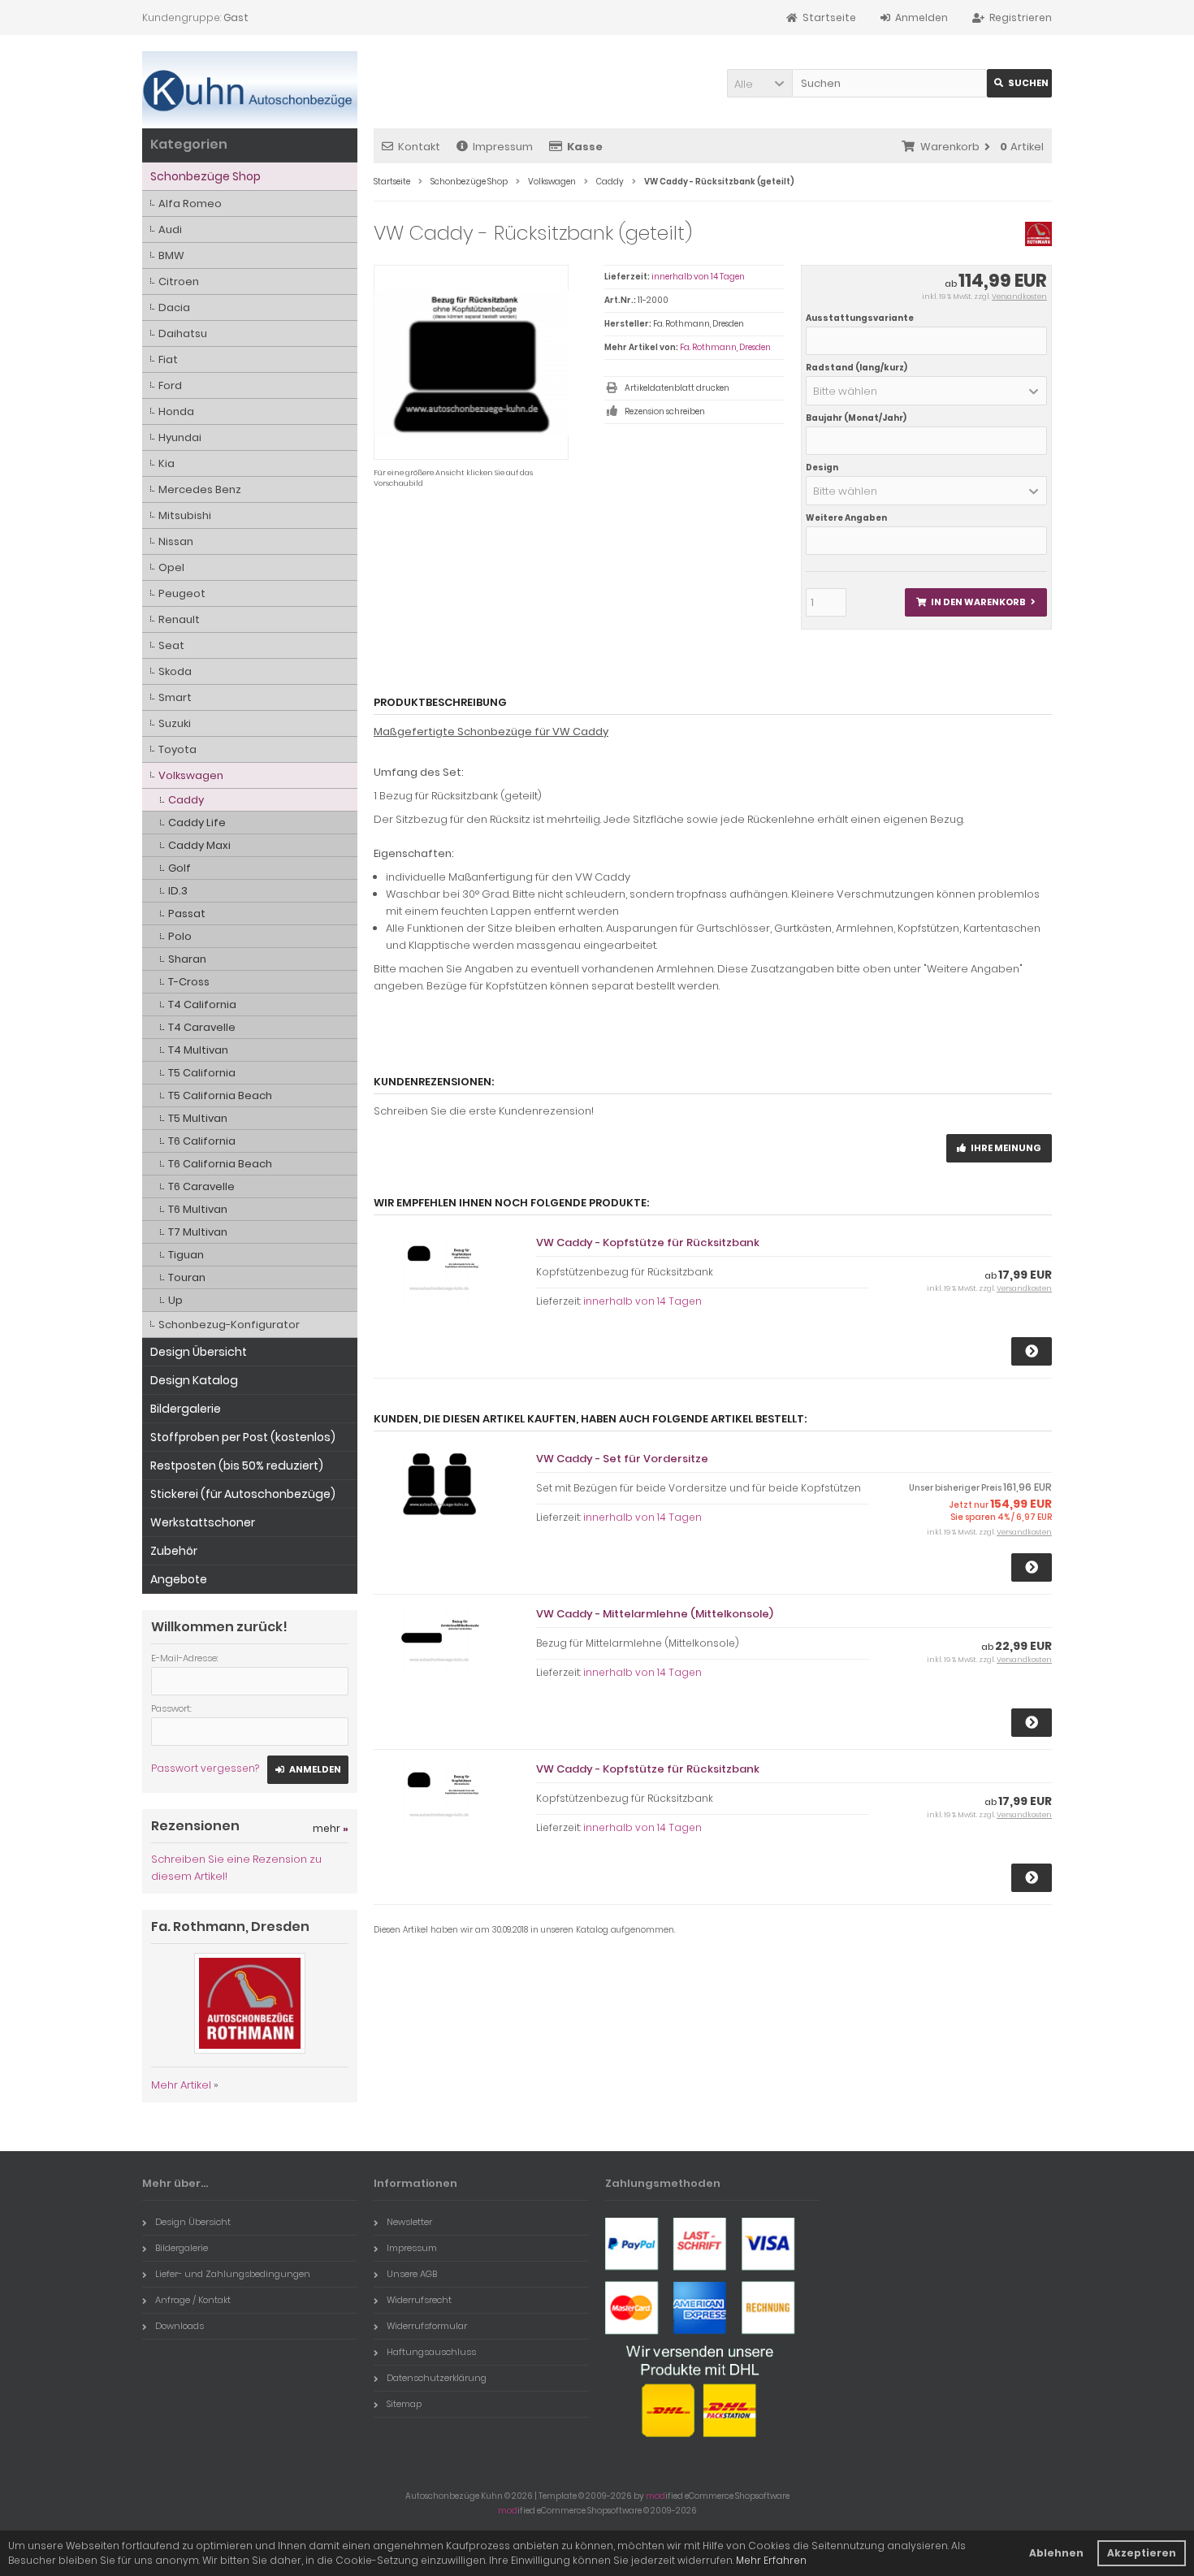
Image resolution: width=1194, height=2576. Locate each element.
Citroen (179, 281)
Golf (180, 868)
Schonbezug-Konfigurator (229, 1325)
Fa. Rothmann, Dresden (725, 347)
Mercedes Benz (200, 489)
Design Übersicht (199, 1352)
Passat (187, 914)
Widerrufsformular (427, 2326)
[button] (759, 83)
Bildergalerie (186, 1409)
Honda (176, 411)
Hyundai (180, 437)
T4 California (202, 1004)
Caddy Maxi (199, 845)
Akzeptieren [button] (1142, 2553)
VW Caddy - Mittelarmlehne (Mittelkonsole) (655, 1614)
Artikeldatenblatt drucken (677, 388)
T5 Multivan (198, 1118)
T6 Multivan (198, 1209)
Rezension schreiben (665, 411)
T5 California (202, 1073)
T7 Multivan (198, 1232)
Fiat (168, 359)
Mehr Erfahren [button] (771, 2560)
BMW (171, 255)
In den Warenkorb (976, 602)
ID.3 (178, 891)
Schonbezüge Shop (205, 176)
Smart (175, 697)
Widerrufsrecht (419, 2300)
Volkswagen (191, 775)
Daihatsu (183, 333)
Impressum (503, 147)
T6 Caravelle (201, 1186)
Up (175, 1300)
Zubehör (174, 1551)
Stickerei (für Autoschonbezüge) (243, 1494)
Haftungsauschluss (431, 2352)
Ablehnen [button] (1056, 2553)
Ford (170, 385)
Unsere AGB (412, 2274)
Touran (187, 1277)
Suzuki (175, 723)
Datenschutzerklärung (437, 2378)
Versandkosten (1019, 297)
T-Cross (189, 982)
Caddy (186, 800)
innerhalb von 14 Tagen (698, 277)
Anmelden (308, 1770)
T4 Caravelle (202, 1027)
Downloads (180, 2326)
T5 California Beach (220, 1095)
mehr (331, 1828)
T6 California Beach (220, 1164)
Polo (180, 936)
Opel (171, 567)
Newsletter (409, 2222)
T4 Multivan (198, 1050)
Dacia (174, 307)
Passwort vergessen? (205, 1768)
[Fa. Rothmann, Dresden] (1038, 242)
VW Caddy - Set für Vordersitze (622, 1459)
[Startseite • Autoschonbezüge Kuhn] (250, 89)
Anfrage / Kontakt (193, 2300)
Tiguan (186, 1255)
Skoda (175, 671)
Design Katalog (194, 1380)
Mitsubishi (185, 515)
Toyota (177, 749)
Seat (171, 645)
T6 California (202, 1141)
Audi (170, 229)
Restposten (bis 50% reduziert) (237, 1466)
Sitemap (404, 2404)
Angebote (179, 1579)
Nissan (176, 541)
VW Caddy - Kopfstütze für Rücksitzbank (648, 1243)
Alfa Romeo (190, 203)
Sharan (187, 959)
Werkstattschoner (203, 1522)
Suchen (1019, 83)
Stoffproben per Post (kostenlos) (243, 1437)
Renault (179, 619)
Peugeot (182, 593)
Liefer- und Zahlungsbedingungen (233, 2274)
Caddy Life (197, 823)
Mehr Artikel (181, 2085)
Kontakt (419, 147)
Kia (167, 463)
